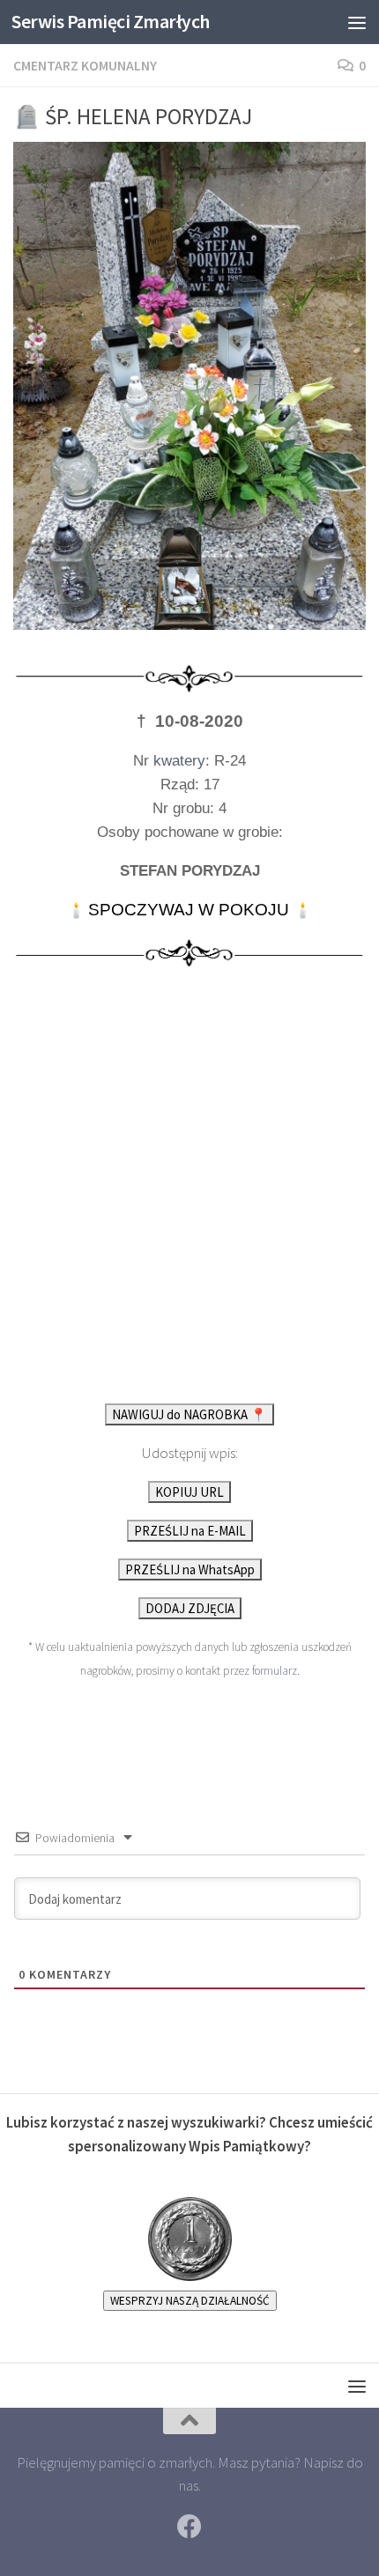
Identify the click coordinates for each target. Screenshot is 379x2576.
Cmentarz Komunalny (85, 65)
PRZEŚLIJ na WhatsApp (190, 1569)
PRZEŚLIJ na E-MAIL (190, 1531)
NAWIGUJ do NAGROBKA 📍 (189, 1414)
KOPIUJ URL (189, 1492)
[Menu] (357, 22)
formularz (275, 1671)
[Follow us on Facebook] (189, 2527)
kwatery (179, 761)
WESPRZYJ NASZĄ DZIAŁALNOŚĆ (190, 2301)
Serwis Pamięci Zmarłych (111, 22)
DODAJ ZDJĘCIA (190, 1608)
